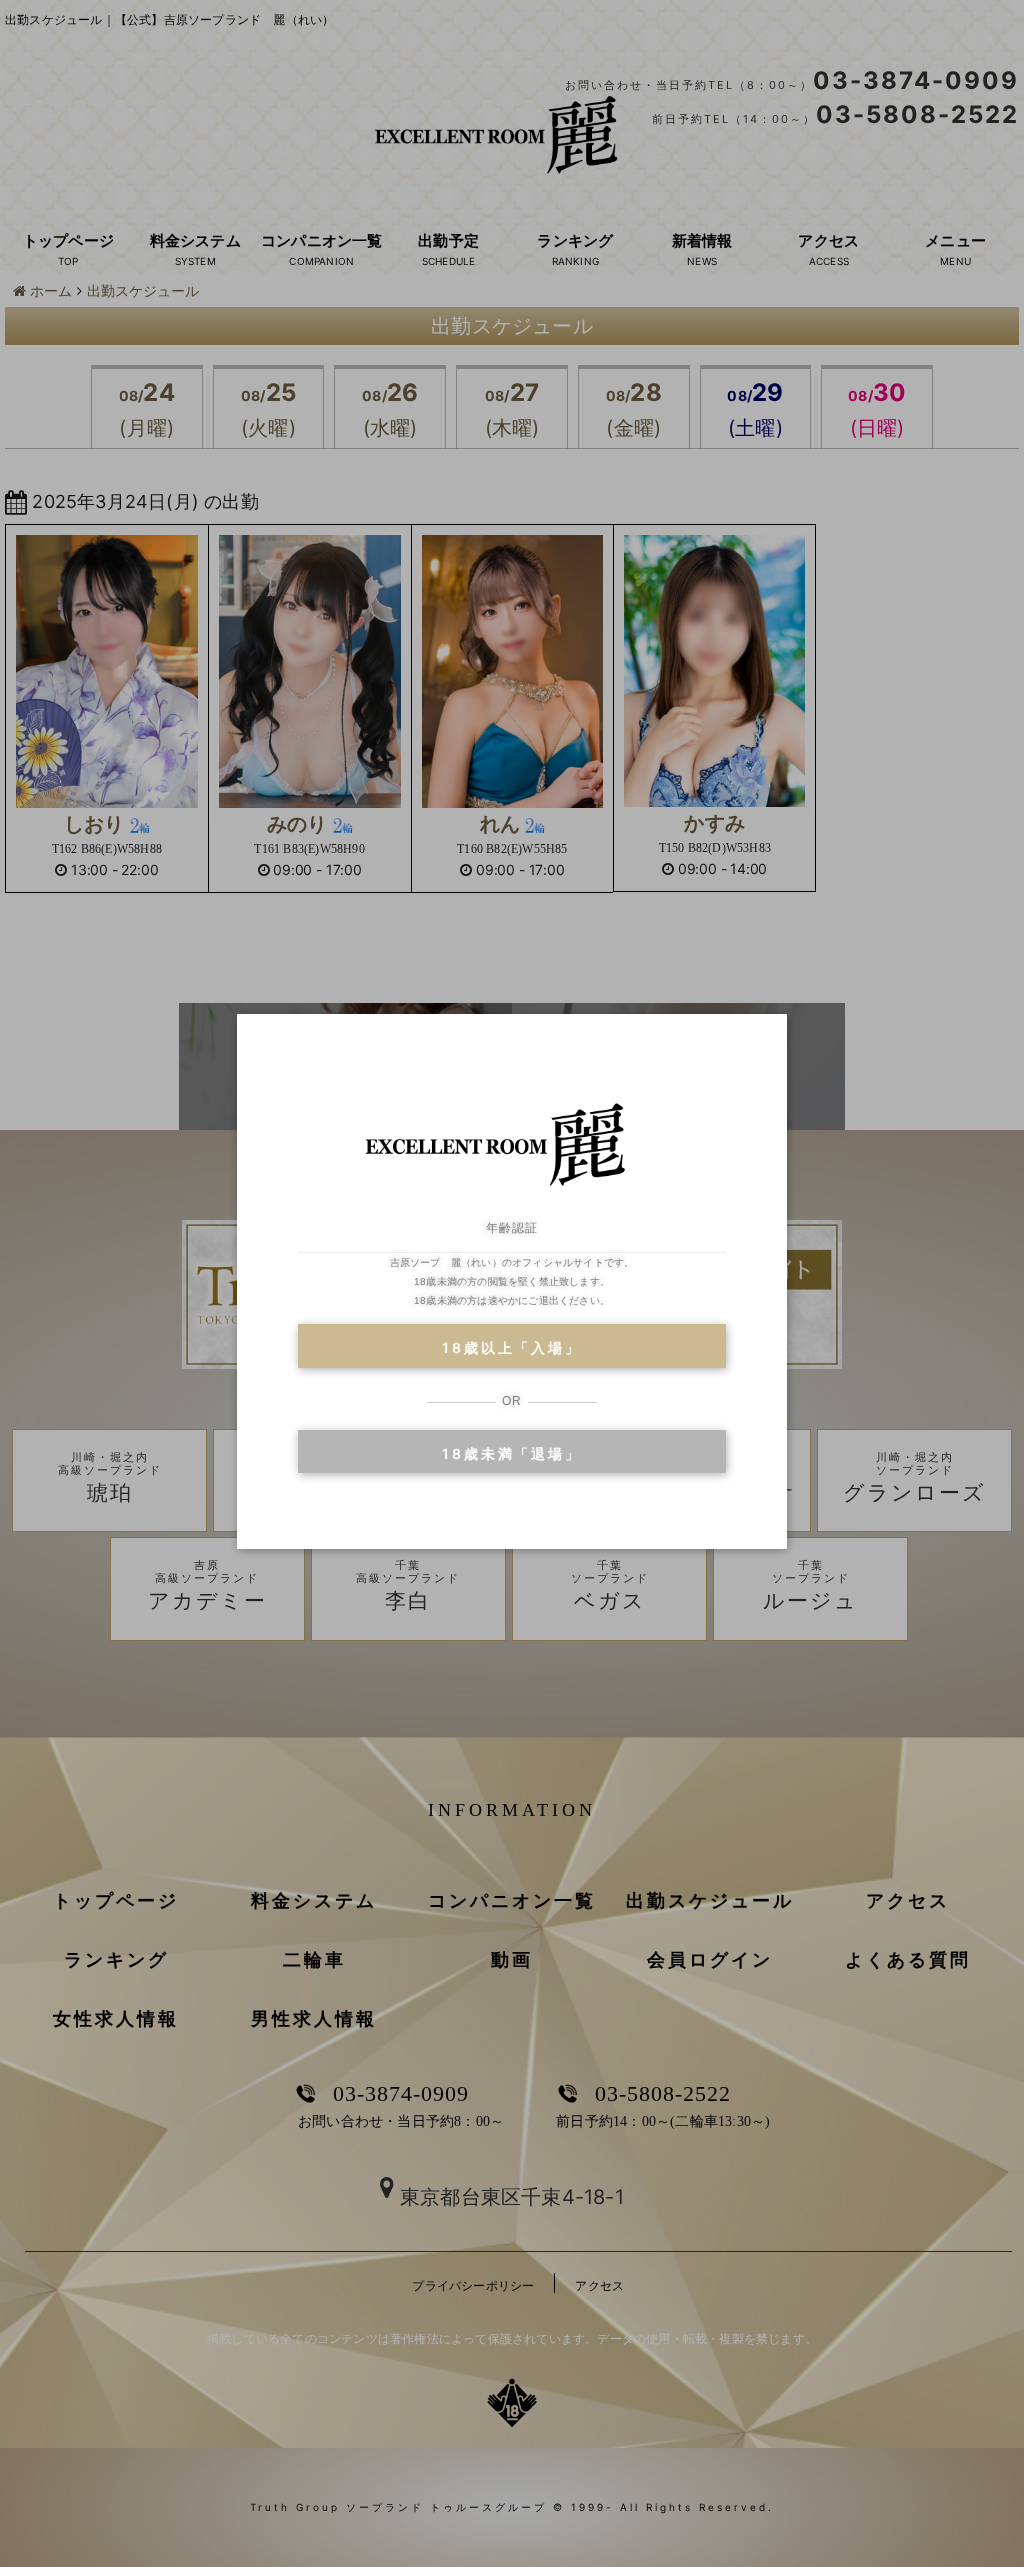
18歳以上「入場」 (511, 1347)
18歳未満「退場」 (511, 1453)
